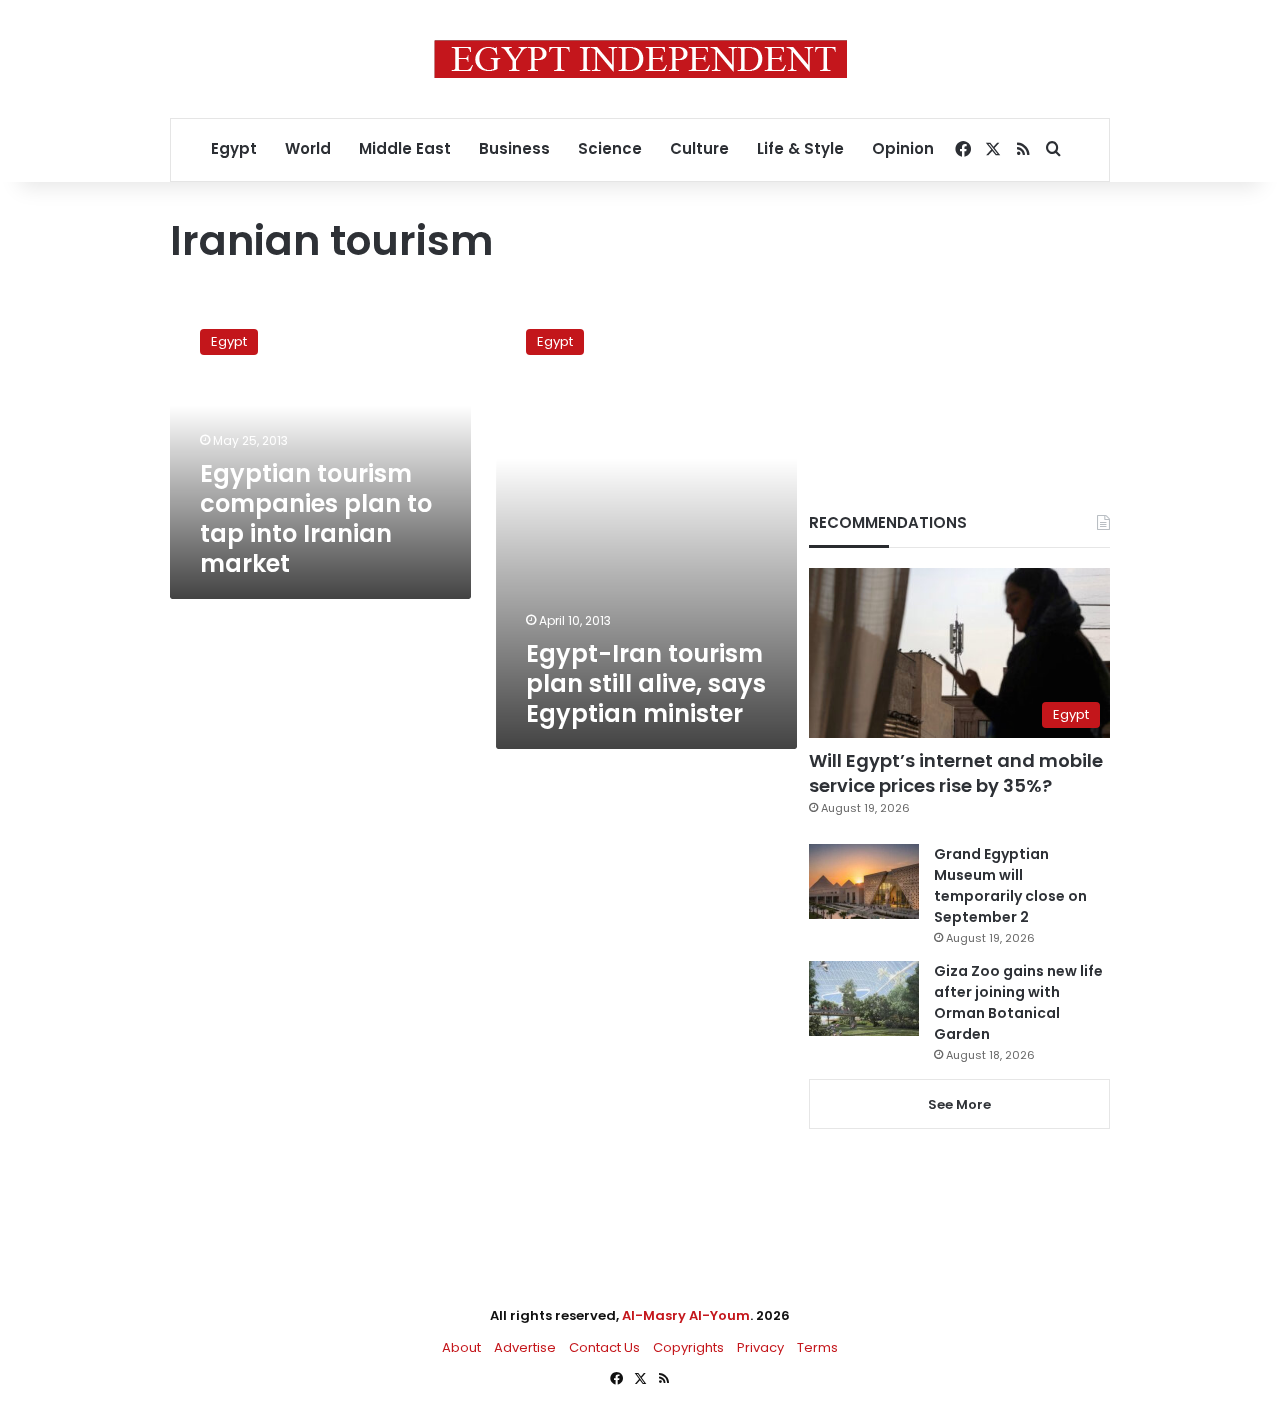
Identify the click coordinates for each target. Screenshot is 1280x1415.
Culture (699, 148)
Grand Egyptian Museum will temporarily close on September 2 (1010, 885)
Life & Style (800, 148)
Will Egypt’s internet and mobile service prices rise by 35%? (956, 773)
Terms (817, 1347)
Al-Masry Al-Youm (686, 1315)
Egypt (234, 148)
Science (610, 148)
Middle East (405, 148)
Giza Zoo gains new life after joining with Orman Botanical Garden (1018, 1002)
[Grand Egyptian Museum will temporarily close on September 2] (864, 881)
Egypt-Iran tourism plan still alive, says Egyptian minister (646, 683)
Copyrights (688, 1347)
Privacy (760, 1347)
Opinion (903, 148)
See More (959, 1104)
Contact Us (604, 1347)
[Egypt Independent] (640, 59)
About (461, 1347)
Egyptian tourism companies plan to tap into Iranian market (316, 518)
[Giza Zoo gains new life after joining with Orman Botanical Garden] (864, 998)
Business (514, 148)
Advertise (525, 1347)
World (308, 148)
